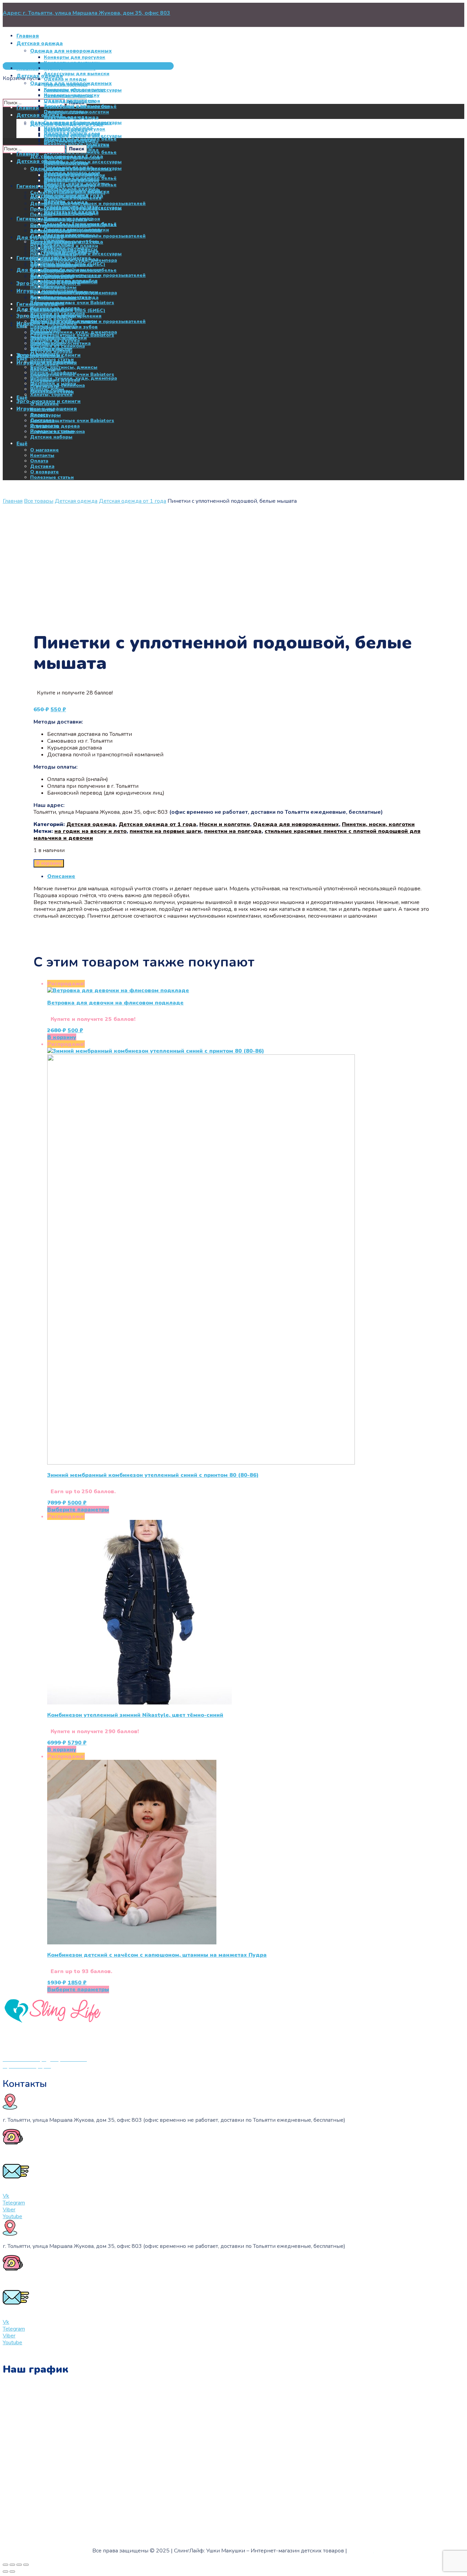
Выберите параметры (78, 1510)
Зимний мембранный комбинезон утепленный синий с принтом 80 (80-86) (153, 1475)
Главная (13, 501)
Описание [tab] (61, 876)
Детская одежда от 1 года (132, 501)
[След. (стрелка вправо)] (12, 2572)
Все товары (39, 501)
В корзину (49, 863)
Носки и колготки (225, 824)
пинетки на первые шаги (165, 831)
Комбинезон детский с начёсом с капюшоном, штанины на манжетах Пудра (157, 1955)
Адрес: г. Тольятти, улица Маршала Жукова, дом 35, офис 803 (86, 13)
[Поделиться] (19, 2565)
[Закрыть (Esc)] (26, 2565)
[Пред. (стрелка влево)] (5, 2572)
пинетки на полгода (233, 831)
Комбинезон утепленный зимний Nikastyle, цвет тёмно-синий (135, 1715)
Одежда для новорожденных (296, 824)
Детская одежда (76, 501)
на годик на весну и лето (90, 831)
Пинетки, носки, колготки (378, 824)
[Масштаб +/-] (5, 2565)
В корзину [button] (62, 1037)
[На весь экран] (12, 2565)
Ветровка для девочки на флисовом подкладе (115, 1003)
